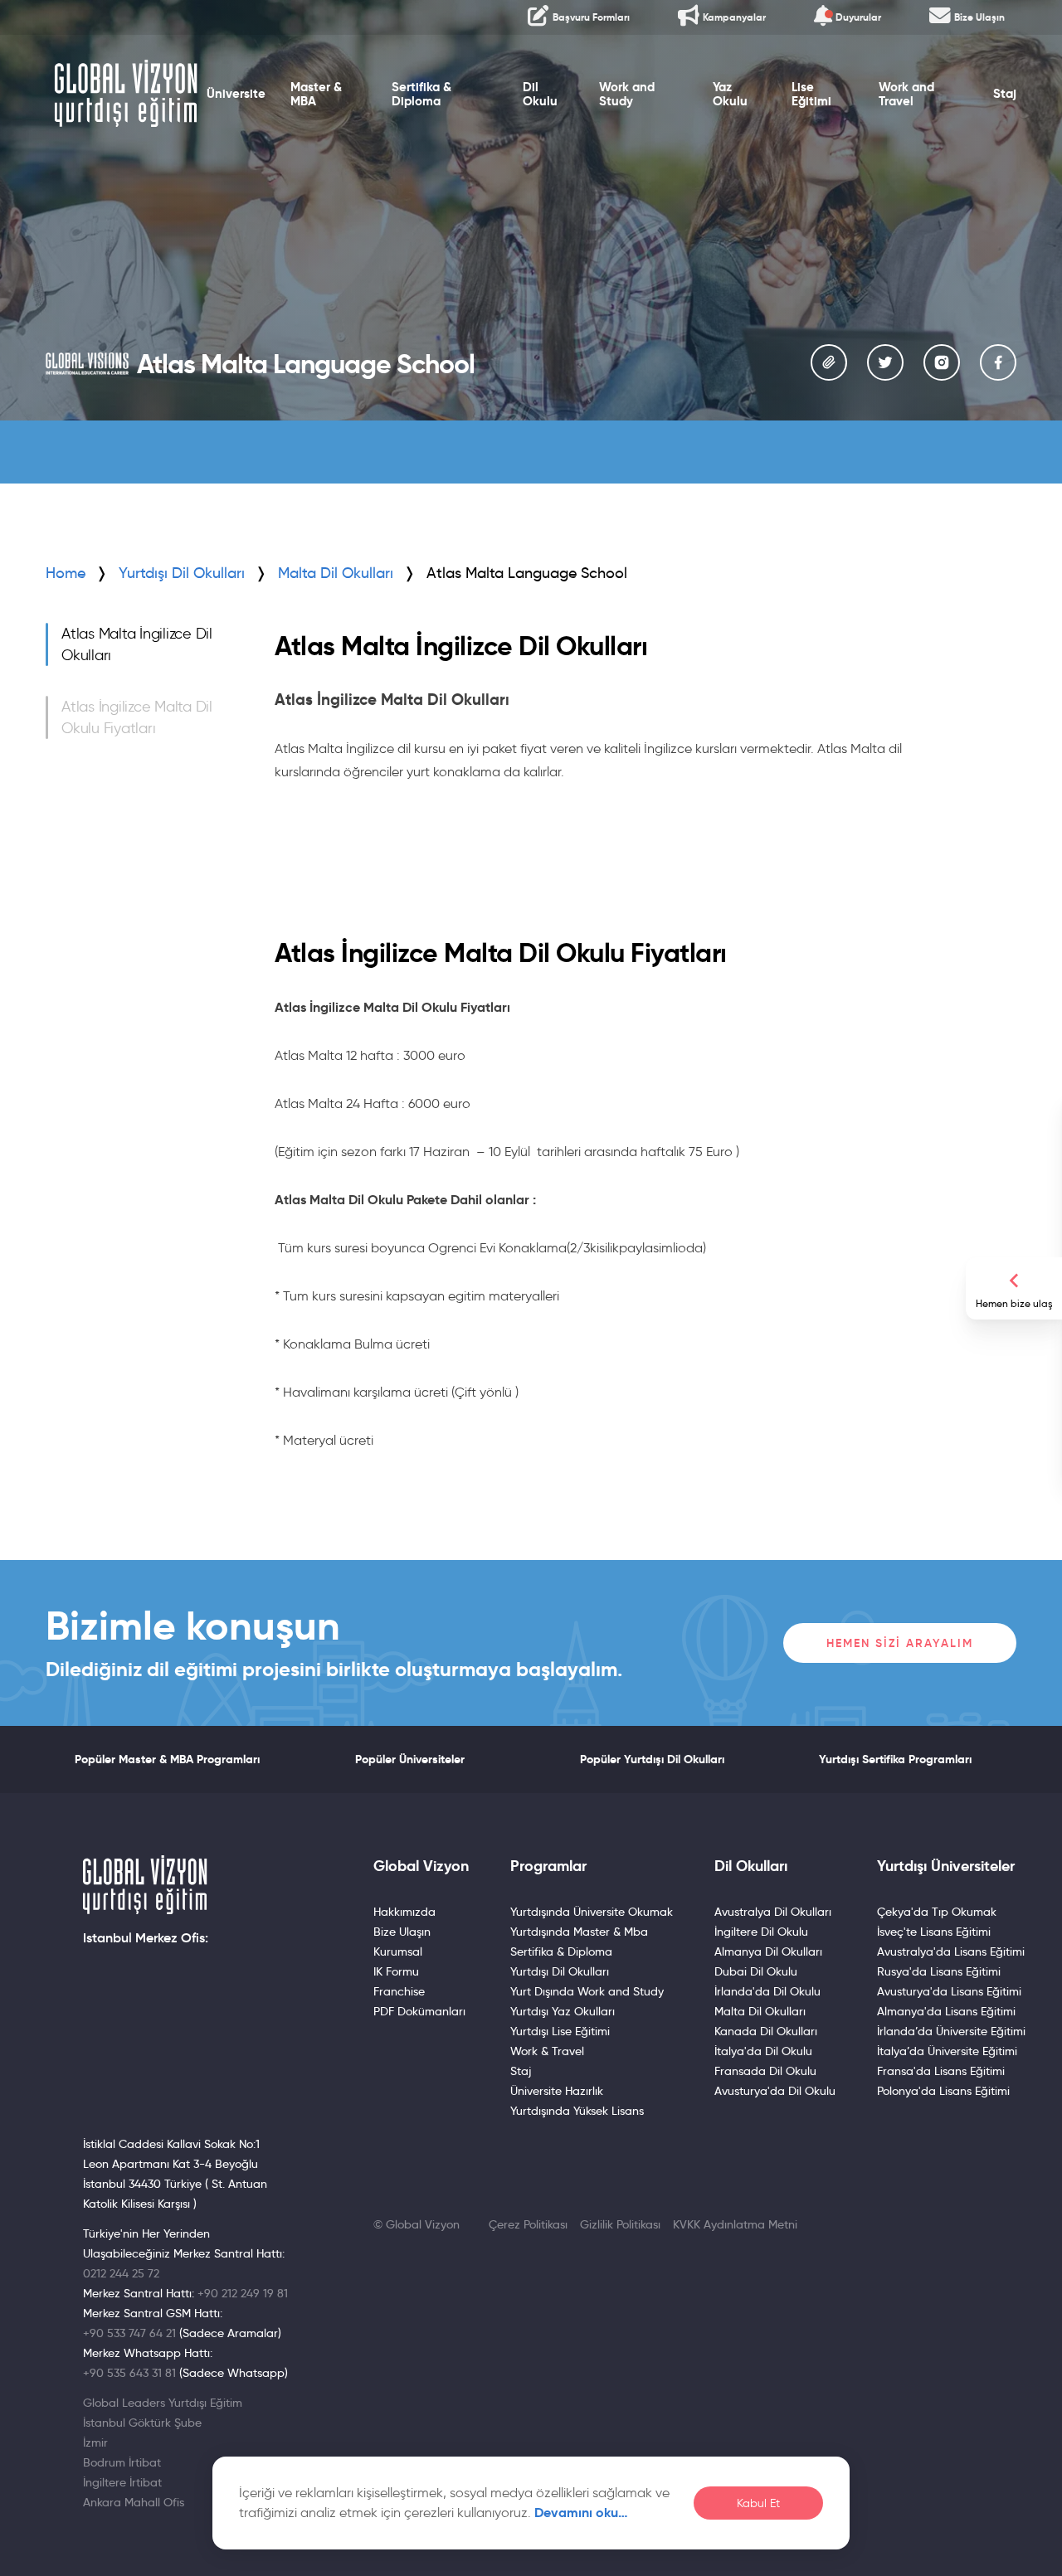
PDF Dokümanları (419, 2011)
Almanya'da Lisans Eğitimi (946, 2011)
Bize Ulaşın (402, 1932)
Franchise (399, 1991)
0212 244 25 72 (121, 2273)
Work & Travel (547, 2051)
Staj (1005, 94)
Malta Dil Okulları (760, 2011)
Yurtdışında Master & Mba (579, 1932)
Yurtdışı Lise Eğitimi (560, 2031)
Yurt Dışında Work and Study (587, 1991)
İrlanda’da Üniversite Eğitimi (951, 2031)
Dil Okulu (540, 94)
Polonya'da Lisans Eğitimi (943, 2091)
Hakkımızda (404, 1912)
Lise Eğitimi (811, 94)
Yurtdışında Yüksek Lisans (577, 2111)
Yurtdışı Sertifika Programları (895, 1759)
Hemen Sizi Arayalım (900, 1643)
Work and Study (627, 94)
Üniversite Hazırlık (557, 2091)
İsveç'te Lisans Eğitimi (934, 1932)
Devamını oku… (581, 2513)
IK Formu (396, 1971)
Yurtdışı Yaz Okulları (563, 2011)
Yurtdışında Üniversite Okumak (592, 1912)
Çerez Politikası (528, 2224)
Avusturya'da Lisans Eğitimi (949, 1991)
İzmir (95, 2442)
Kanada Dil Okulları (766, 2031)
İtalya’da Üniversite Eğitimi (947, 2051)
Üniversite (236, 94)
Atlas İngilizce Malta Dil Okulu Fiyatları (137, 717)
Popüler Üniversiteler (410, 1759)
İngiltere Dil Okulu (761, 1932)
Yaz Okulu (730, 94)
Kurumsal (398, 1951)
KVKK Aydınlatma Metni (735, 2224)
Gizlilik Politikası (620, 2224)
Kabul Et (758, 2503)
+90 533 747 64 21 (129, 2333)
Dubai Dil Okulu (756, 1971)
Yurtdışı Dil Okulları (182, 573)
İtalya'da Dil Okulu (763, 2051)
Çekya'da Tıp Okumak (937, 1912)
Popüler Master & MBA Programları (167, 1759)
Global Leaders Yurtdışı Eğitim (163, 2403)
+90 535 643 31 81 (129, 2373)
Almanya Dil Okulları (768, 1951)
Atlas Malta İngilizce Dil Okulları (137, 644)
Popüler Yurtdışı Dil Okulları (652, 1759)
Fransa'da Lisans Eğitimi (941, 2071)
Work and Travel (906, 94)
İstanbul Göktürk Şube (142, 2423)
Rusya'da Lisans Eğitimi (939, 1971)
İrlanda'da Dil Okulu (767, 1991)
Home (66, 573)
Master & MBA (316, 94)
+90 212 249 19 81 (243, 2293)
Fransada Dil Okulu (765, 2071)
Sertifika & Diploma (421, 94)
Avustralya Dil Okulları (773, 1912)
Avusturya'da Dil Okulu (775, 2091)
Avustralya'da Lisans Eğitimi (951, 1951)
